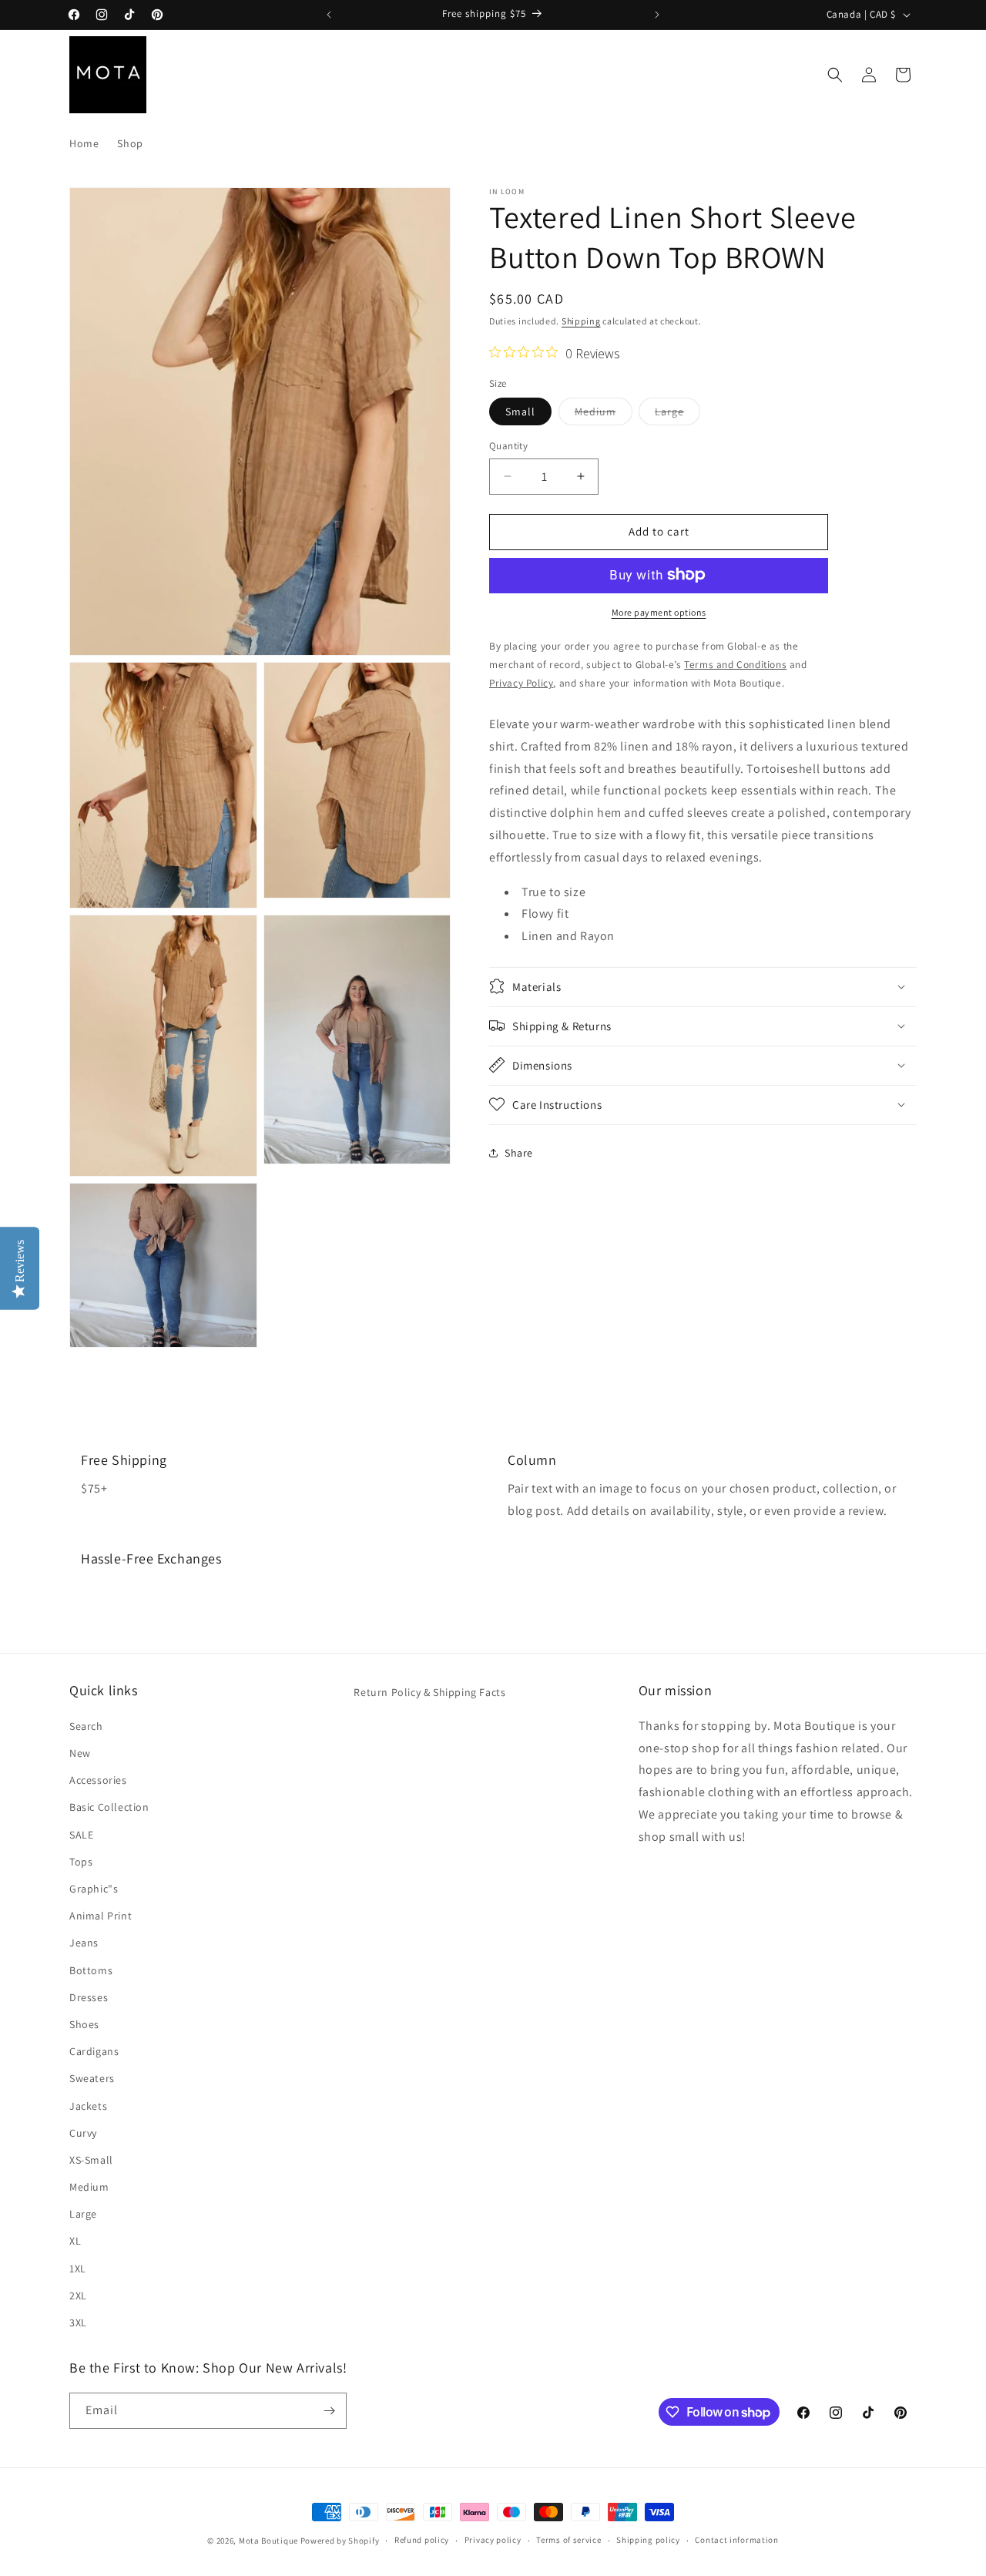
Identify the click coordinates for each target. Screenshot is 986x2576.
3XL (78, 2322)
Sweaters (92, 2077)
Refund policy (422, 2541)
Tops (81, 1861)
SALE (81, 1834)
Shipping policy (648, 2541)
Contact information (736, 2541)
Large (677, 415)
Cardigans (94, 2050)
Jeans (84, 1943)
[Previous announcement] (329, 15)
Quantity (508, 446)
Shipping (581, 321)
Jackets (88, 2105)
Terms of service (568, 2541)
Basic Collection (109, 1807)
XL (75, 2241)
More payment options (659, 611)
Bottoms (91, 1970)
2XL (78, 2295)
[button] (835, 75)
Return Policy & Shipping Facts (429, 1692)
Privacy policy (493, 2541)
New (80, 1752)
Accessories (98, 1779)
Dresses (89, 1997)
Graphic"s (94, 1888)
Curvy (83, 2132)
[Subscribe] (329, 2411)
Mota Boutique (268, 2541)
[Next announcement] (657, 15)
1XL (78, 2268)
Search (86, 1725)
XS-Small (91, 2159)
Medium (604, 415)
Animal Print (101, 1915)
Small (520, 411)
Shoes (84, 2024)
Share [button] (519, 1153)
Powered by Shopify (340, 2541)
